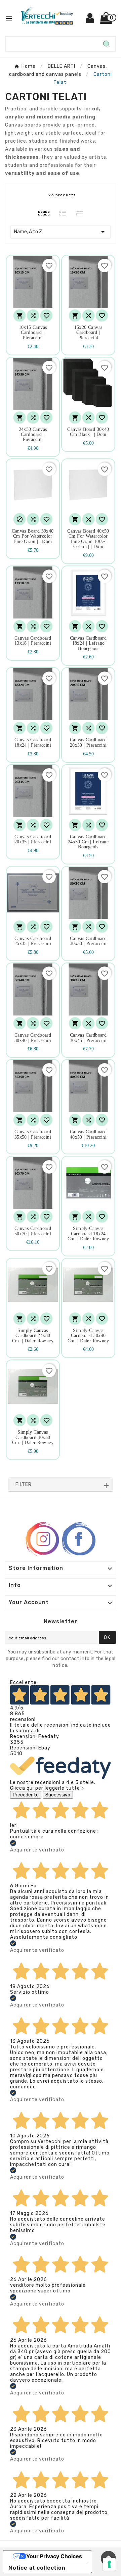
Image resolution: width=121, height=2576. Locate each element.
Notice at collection (37, 2568)
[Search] (107, 44)
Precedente (26, 1795)
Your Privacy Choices (54, 2556)
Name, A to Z (61, 232)
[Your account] (90, 21)
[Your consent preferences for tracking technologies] (109, 2564)
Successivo (58, 1795)
